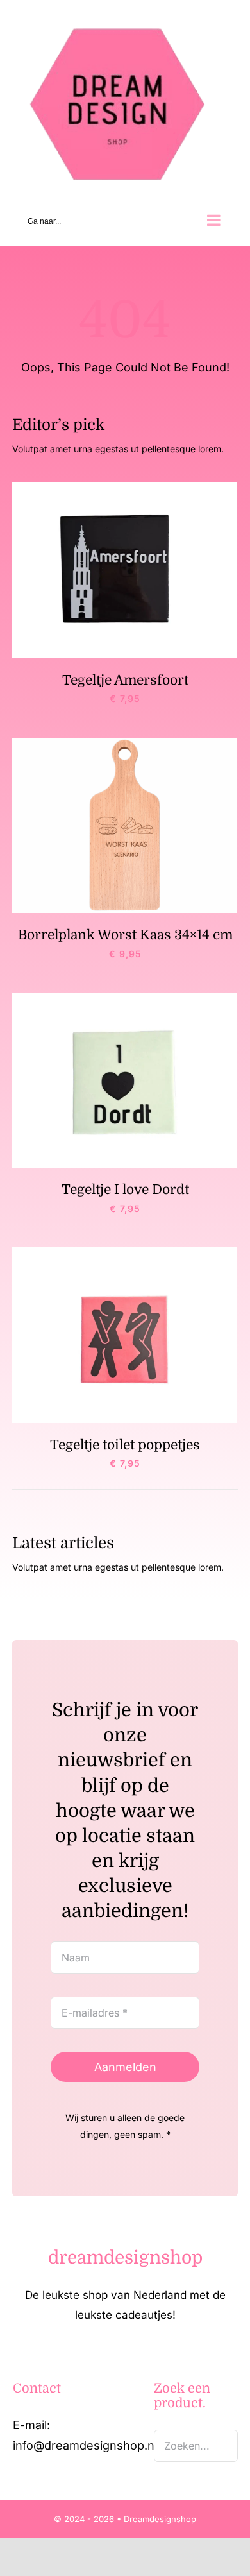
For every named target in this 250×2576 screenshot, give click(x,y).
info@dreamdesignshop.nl (85, 2445)
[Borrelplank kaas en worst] (125, 742)
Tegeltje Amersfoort (125, 679)
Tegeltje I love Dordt (125, 1189)
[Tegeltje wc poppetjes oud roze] (125, 1252)
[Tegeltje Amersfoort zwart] (125, 487)
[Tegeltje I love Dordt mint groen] (125, 997)
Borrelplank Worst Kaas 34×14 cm (125, 934)
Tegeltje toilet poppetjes (125, 1444)
